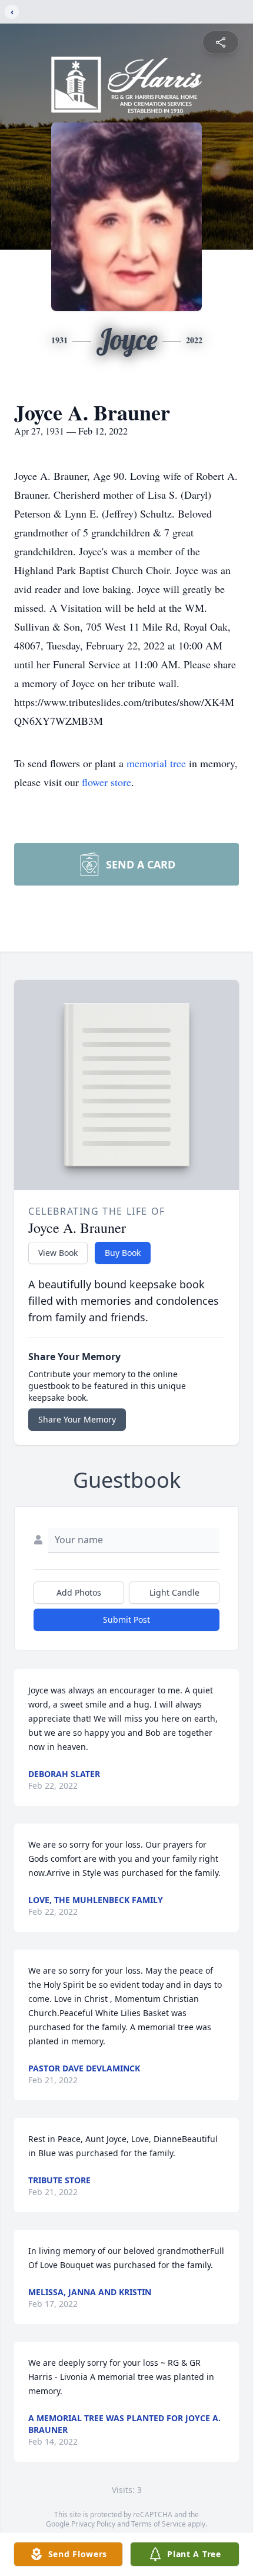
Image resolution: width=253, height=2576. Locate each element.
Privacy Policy (93, 2524)
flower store (106, 782)
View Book (58, 1253)
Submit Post (126, 1619)
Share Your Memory (77, 1419)
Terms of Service (159, 2524)
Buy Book (123, 1253)
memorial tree (156, 763)
